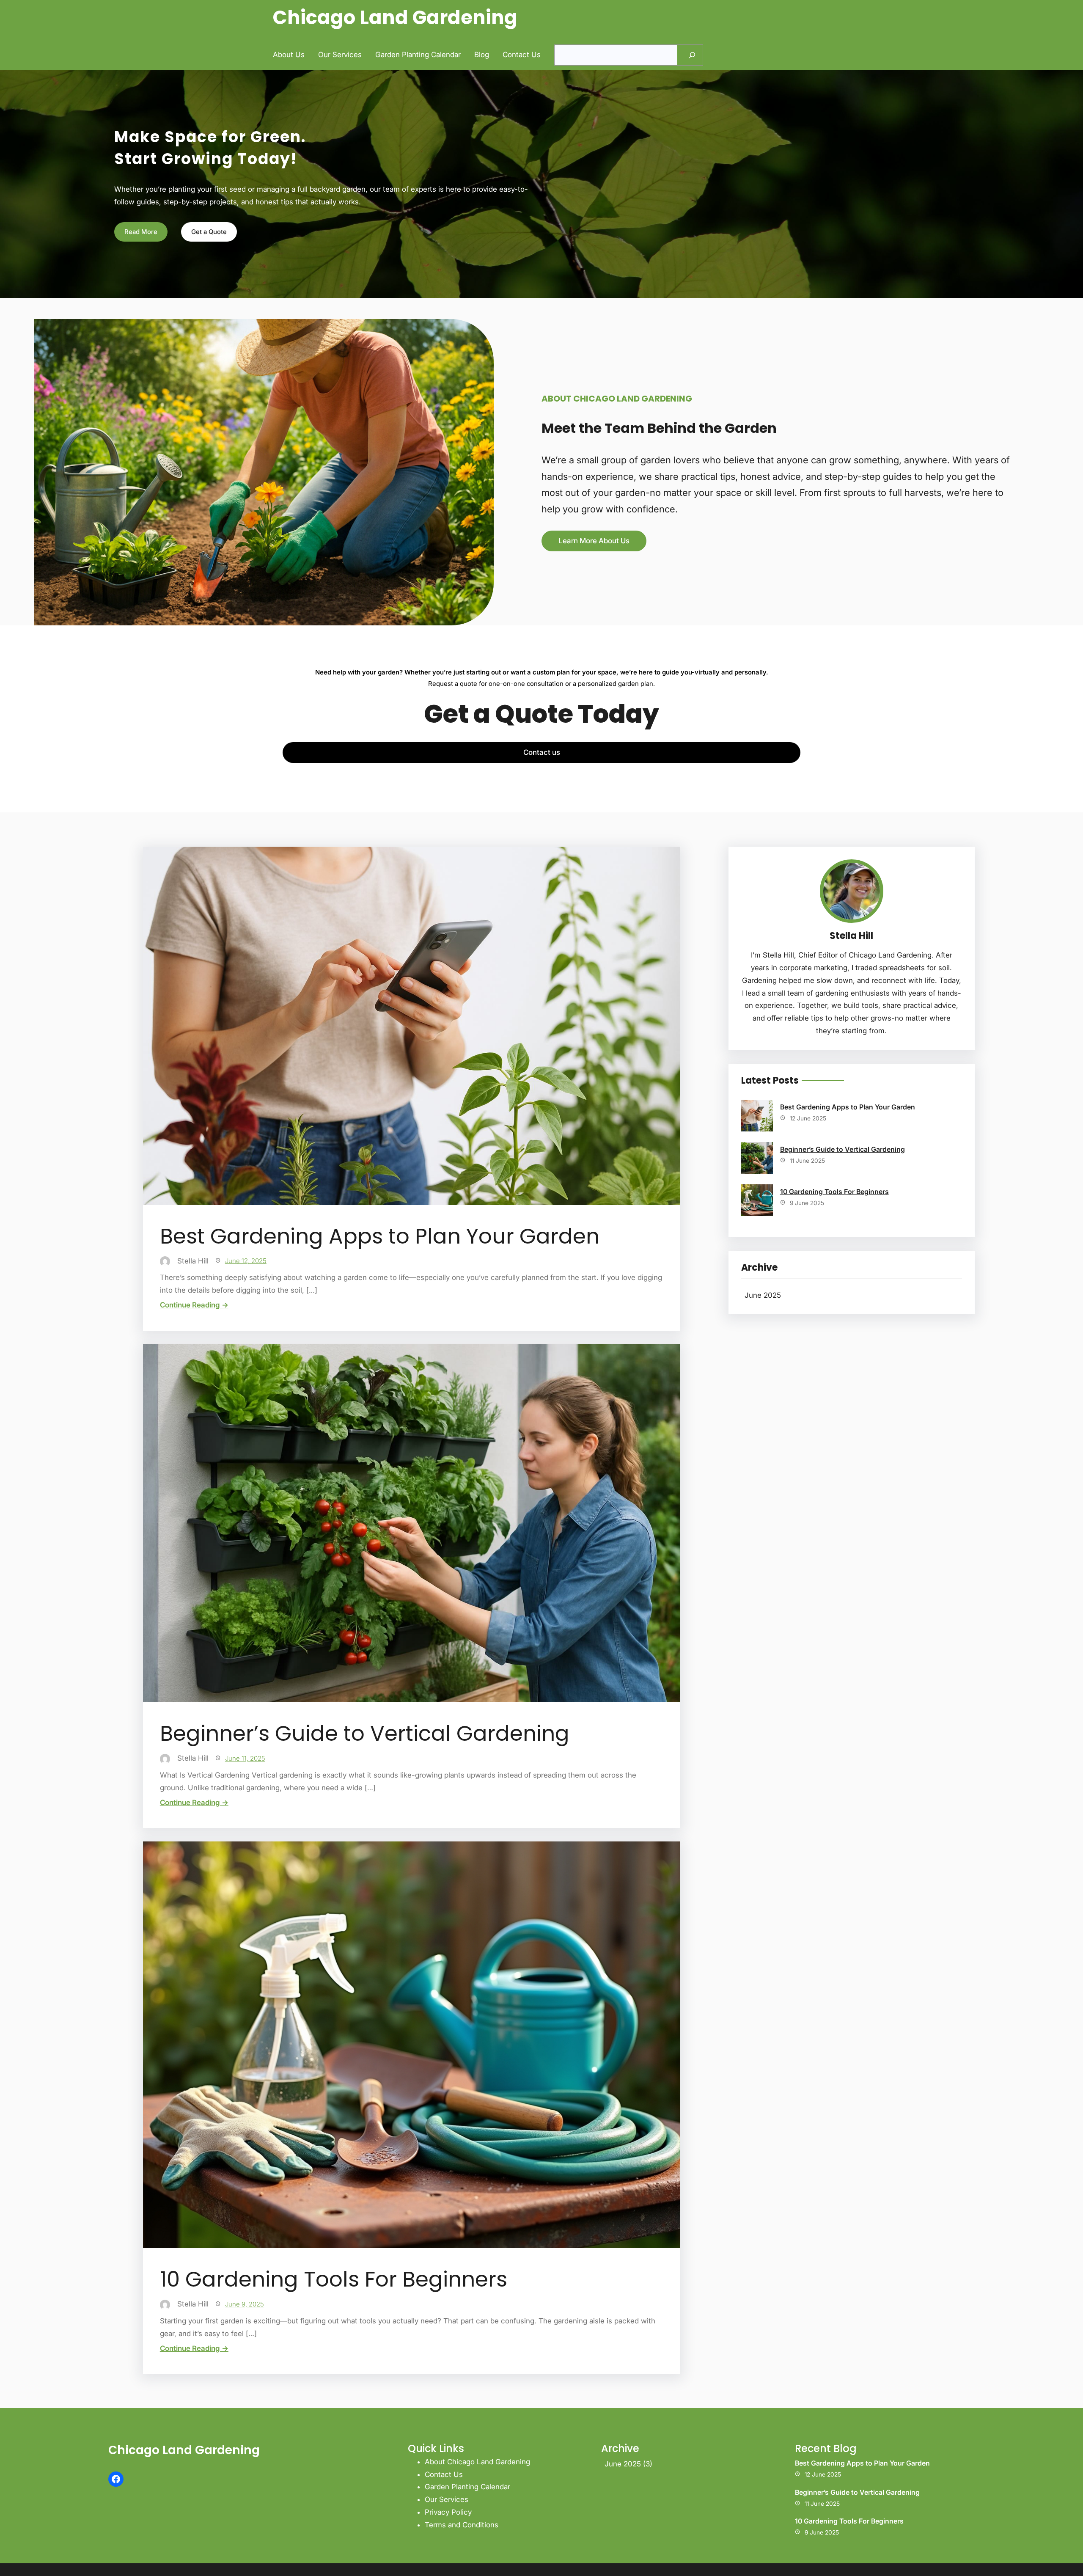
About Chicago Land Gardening (477, 2462)
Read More (141, 232)
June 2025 (763, 1295)
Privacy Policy (448, 2512)
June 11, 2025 (245, 1758)
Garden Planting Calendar (467, 2487)
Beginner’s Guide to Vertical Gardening (365, 1734)
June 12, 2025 (246, 1261)
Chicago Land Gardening (395, 18)
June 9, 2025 (245, 2304)
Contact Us (444, 2474)
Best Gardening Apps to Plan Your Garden (380, 1236)
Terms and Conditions (462, 2525)
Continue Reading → (194, 1305)
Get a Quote (209, 232)
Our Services (447, 2499)
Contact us (542, 752)
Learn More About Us (594, 541)
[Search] (692, 55)
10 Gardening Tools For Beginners (334, 2279)
